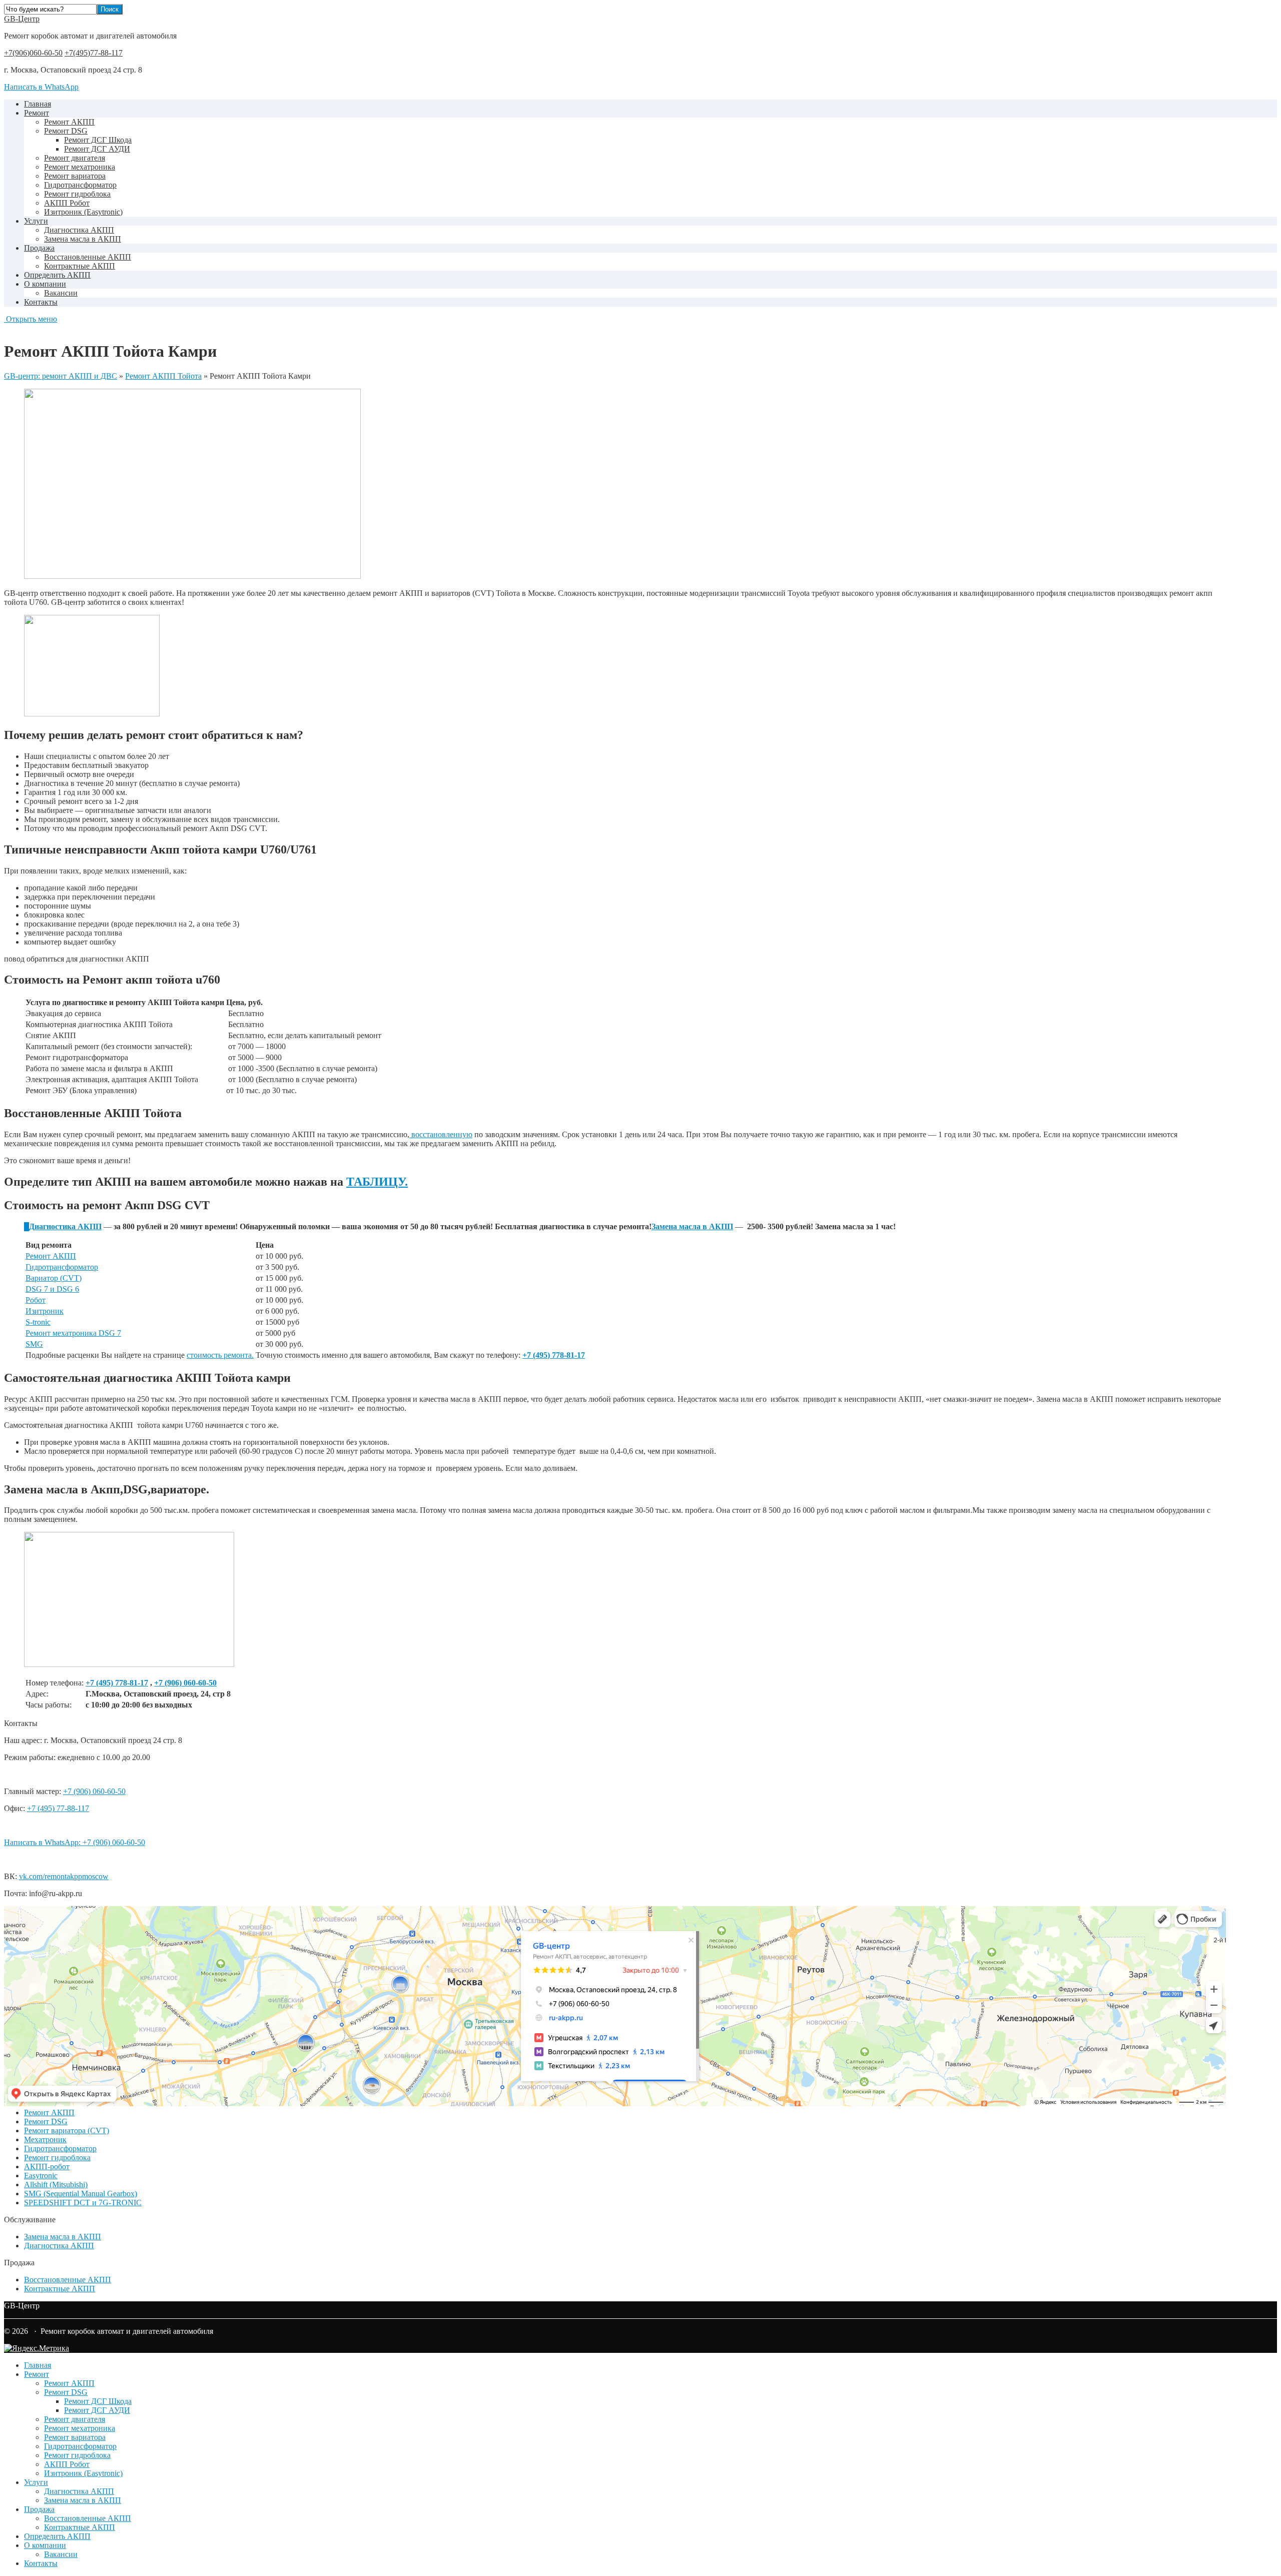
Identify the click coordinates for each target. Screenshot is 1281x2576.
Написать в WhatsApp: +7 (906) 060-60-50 (75, 1842)
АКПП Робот (67, 203)
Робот (36, 1300)
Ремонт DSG (66, 131)
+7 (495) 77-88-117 (58, 1808)
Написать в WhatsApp (41, 87)
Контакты (41, 302)
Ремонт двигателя (75, 158)
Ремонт (37, 113)
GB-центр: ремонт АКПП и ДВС (61, 376)
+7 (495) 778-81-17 (117, 1683)
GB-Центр (22, 19)
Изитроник (45, 1311)
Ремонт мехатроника (80, 167)
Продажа (39, 248)
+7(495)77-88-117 (94, 53)
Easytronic (41, 2176)
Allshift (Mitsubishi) (56, 2185)
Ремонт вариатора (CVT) (67, 2130)
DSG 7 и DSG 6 (52, 1289)
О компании (45, 284)
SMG (34, 1344)
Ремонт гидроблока (77, 194)
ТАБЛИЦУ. (377, 1182)
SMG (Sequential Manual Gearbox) (81, 2194)
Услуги (36, 221)
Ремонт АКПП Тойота (163, 376)
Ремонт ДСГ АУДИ (97, 149)
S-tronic (38, 1322)
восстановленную (441, 1134)
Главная (38, 104)
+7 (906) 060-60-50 (185, 1683)
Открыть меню (31, 319)
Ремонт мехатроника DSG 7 (73, 1333)
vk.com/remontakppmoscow (64, 1876)
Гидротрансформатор (80, 185)
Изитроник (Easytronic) (83, 212)
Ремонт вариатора (75, 176)
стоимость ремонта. (220, 1355)
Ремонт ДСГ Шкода (98, 140)
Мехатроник (45, 2139)
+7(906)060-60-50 (33, 53)
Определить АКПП (57, 275)
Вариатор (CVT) (54, 1278)
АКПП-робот (47, 2167)
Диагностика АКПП (79, 230)
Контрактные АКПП (80, 266)
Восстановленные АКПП (88, 257)
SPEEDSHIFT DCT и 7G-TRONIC (83, 2203)
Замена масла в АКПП (83, 239)
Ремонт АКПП (69, 122)
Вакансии (61, 293)
